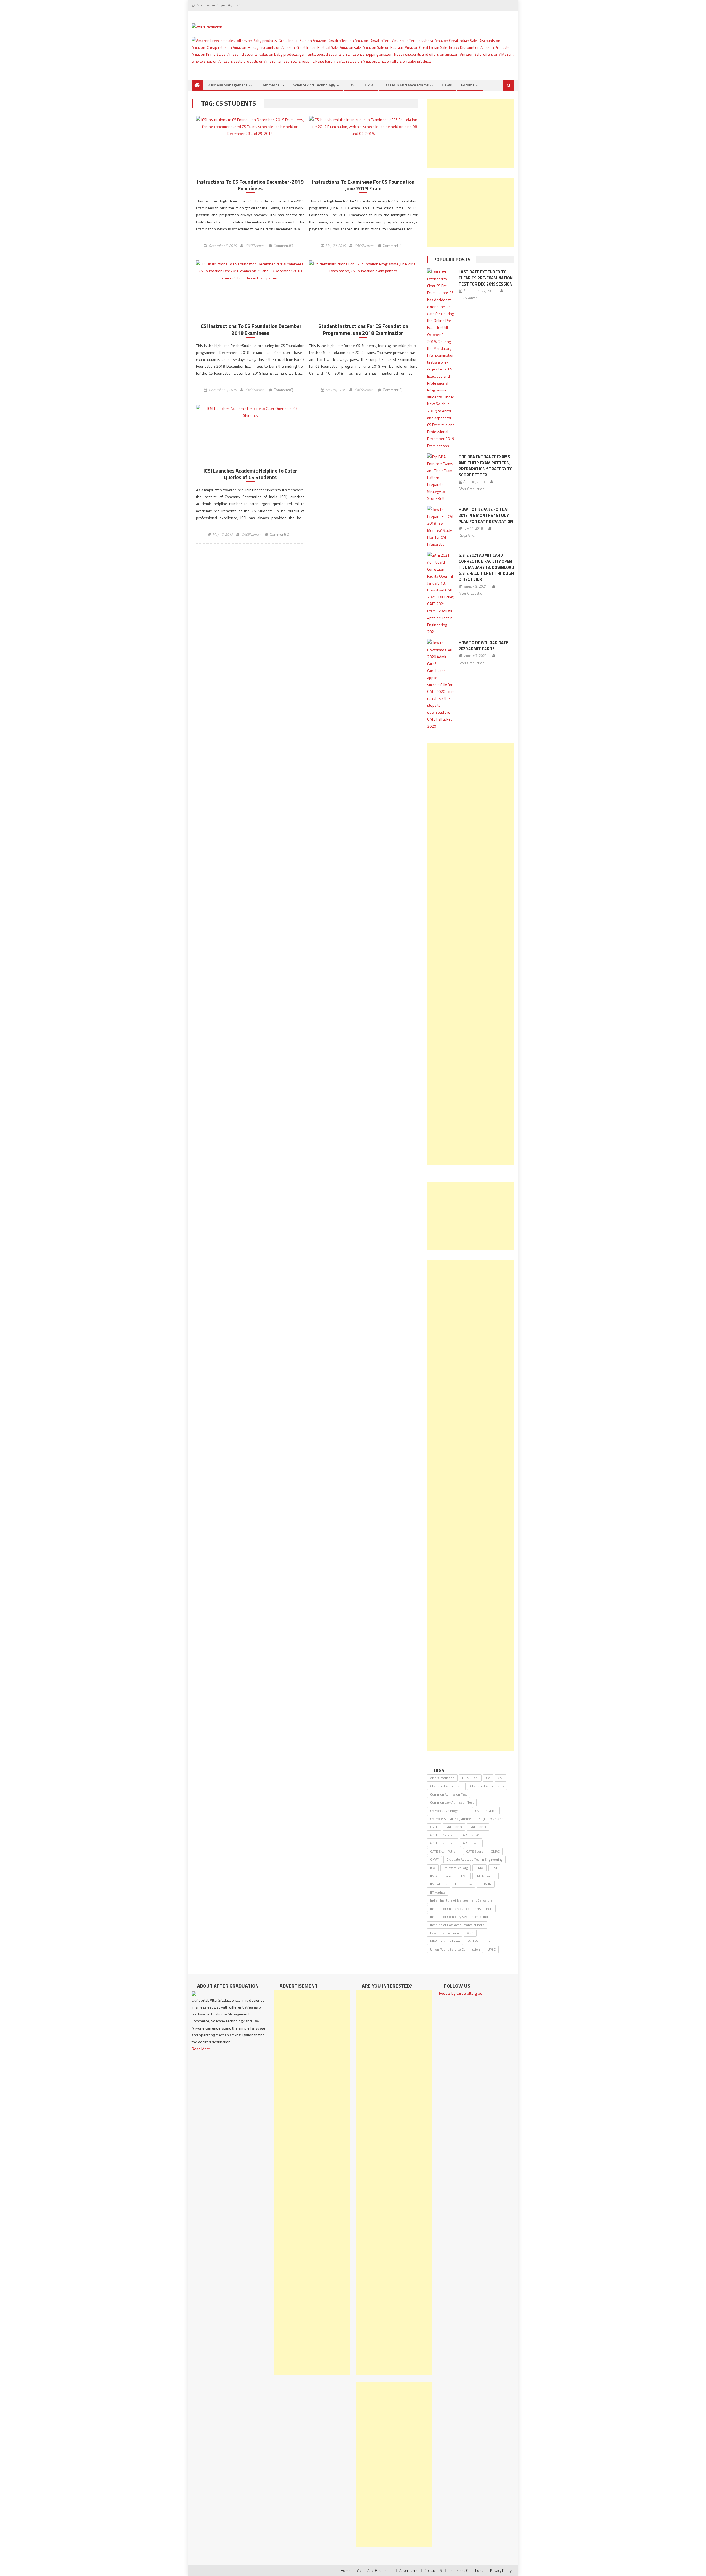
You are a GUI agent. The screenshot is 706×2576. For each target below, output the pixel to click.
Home (345, 2570)
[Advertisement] (471, 134)
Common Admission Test (449, 1794)
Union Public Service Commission (455, 1949)
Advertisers (408, 2570)
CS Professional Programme (451, 1819)
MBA (470, 1933)
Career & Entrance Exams (406, 85)
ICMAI (480, 1868)
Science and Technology (314, 85)
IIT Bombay (463, 1884)
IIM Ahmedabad (442, 1876)
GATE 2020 (471, 1835)
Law (352, 85)
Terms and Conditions (466, 2570)
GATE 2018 (454, 1827)
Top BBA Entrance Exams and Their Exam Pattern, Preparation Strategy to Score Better (486, 466)
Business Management (227, 85)
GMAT (434, 1859)
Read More (201, 2049)
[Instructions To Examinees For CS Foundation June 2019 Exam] (363, 127)
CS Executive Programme (449, 1811)
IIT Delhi (486, 1884)
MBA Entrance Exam (445, 1941)
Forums (468, 85)
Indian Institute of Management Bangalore (461, 1900)
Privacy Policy (501, 2570)
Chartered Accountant (446, 1786)
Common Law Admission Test (452, 1802)
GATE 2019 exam (443, 1835)
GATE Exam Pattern (444, 1851)
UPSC (369, 85)
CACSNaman (255, 246)
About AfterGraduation (375, 2570)
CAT (501, 1778)
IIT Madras (438, 1892)
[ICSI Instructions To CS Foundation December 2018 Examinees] (250, 271)
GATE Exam (471, 1843)
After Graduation (471, 593)
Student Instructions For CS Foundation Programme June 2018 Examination (363, 330)
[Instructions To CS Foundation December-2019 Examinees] (250, 127)
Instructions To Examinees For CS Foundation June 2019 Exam (363, 185)
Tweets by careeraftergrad (460, 1993)
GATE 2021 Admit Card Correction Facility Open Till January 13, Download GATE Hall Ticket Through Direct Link (486, 567)
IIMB (464, 1876)
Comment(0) (283, 246)
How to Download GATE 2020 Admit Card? (483, 646)
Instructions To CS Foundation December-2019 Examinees (250, 185)
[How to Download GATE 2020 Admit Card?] (441, 684)
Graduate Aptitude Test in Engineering (474, 1859)
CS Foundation (486, 1811)
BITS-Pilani (470, 1778)
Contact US (433, 2570)
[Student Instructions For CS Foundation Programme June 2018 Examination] (363, 267)
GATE (434, 1827)
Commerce (270, 85)
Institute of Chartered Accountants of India (461, 1909)
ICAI (433, 1868)
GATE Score (475, 1851)
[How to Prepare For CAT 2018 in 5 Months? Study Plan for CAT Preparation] (441, 527)
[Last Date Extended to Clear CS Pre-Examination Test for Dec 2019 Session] (441, 359)
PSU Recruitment (481, 1941)
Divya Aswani (469, 535)
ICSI (494, 1868)
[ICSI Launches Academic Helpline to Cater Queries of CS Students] (250, 412)
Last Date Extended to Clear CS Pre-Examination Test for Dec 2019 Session (486, 278)
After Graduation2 (472, 489)
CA (488, 1778)
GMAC (495, 1851)
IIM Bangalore (486, 1876)
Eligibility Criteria (491, 1819)
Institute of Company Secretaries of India (460, 1917)
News (447, 85)
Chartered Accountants (487, 1786)
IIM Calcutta (439, 1884)
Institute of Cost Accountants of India (457, 1925)
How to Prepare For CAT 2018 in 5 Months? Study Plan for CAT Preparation (486, 515)
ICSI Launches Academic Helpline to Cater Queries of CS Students (250, 474)
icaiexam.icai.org (456, 1868)
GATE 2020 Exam (443, 1843)
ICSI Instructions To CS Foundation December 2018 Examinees (250, 330)
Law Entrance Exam (445, 1933)
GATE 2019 (478, 1827)
